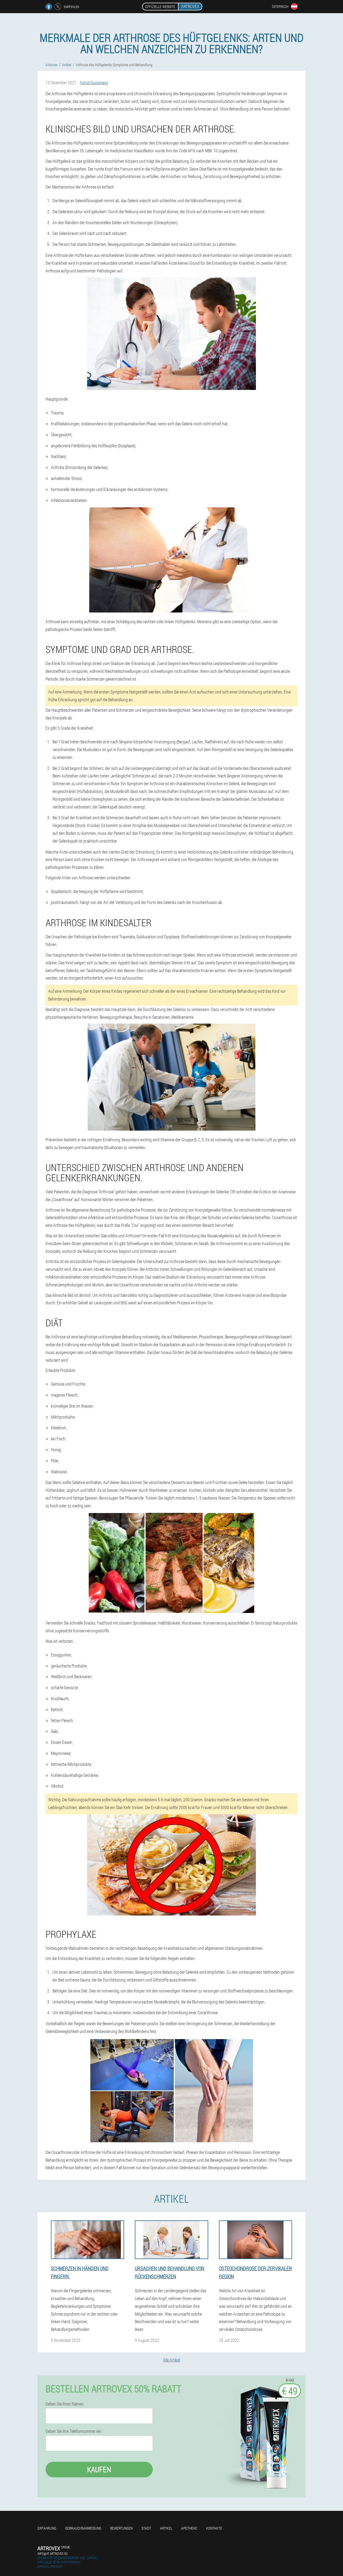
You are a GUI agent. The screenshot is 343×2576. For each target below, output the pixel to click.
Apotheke (189, 2528)
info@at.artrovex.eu (53, 2553)
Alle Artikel (171, 2360)
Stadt (146, 2528)
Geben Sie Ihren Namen (65, 2404)
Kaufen (99, 2469)
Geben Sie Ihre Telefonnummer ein (73, 2431)
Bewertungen (121, 2528)
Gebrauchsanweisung (83, 2528)
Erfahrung (47, 2528)
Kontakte (214, 2528)
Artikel (166, 2528)
